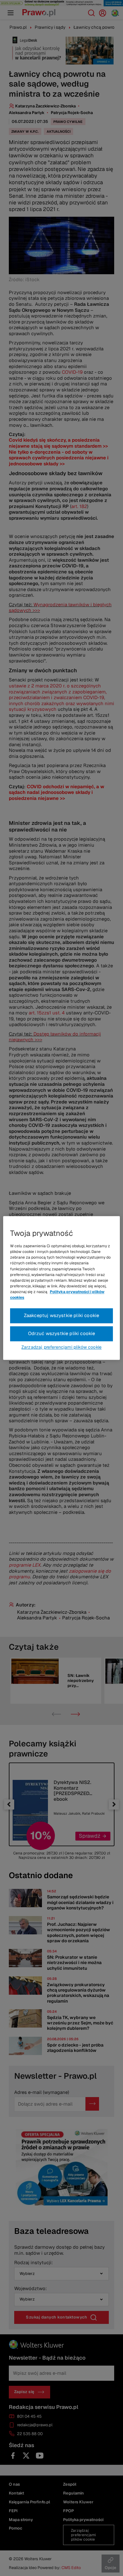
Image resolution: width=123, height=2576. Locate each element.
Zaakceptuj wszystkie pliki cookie (62, 1316)
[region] (62, 1288)
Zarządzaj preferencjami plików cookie (61, 1347)
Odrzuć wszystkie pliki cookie (62, 1334)
